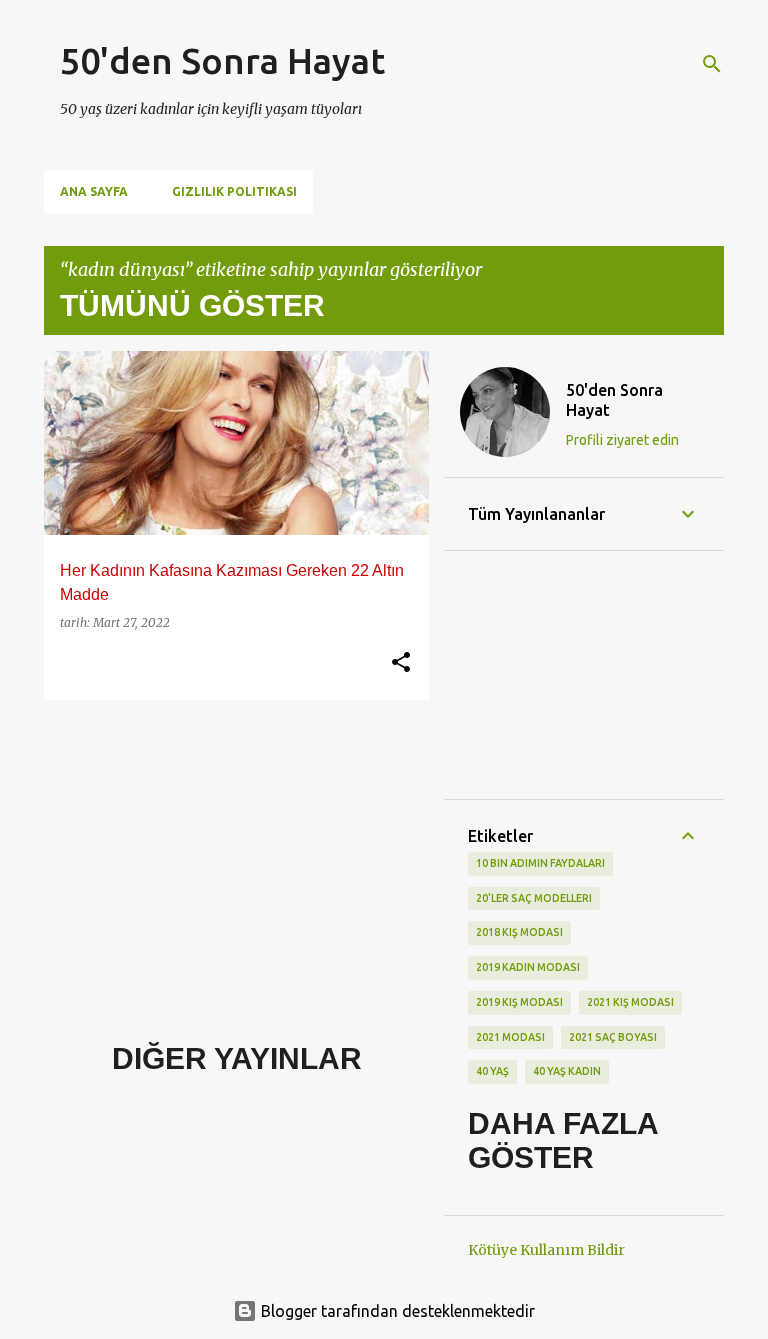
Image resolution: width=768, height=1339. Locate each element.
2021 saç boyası (613, 1037)
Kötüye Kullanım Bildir (546, 1250)
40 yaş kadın (567, 1071)
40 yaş (492, 1071)
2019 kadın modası (528, 967)
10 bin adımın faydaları (540, 863)
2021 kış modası (630, 1002)
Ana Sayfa (94, 191)
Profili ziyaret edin (622, 440)
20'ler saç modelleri (534, 898)
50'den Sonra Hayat (222, 60)
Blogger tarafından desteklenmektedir (396, 1311)
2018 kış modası (519, 932)
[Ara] (712, 64)
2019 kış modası (519, 1002)
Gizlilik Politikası (234, 191)
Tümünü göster (192, 305)
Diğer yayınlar (237, 1058)
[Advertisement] (229, 855)
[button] (401, 663)
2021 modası (510, 1037)
